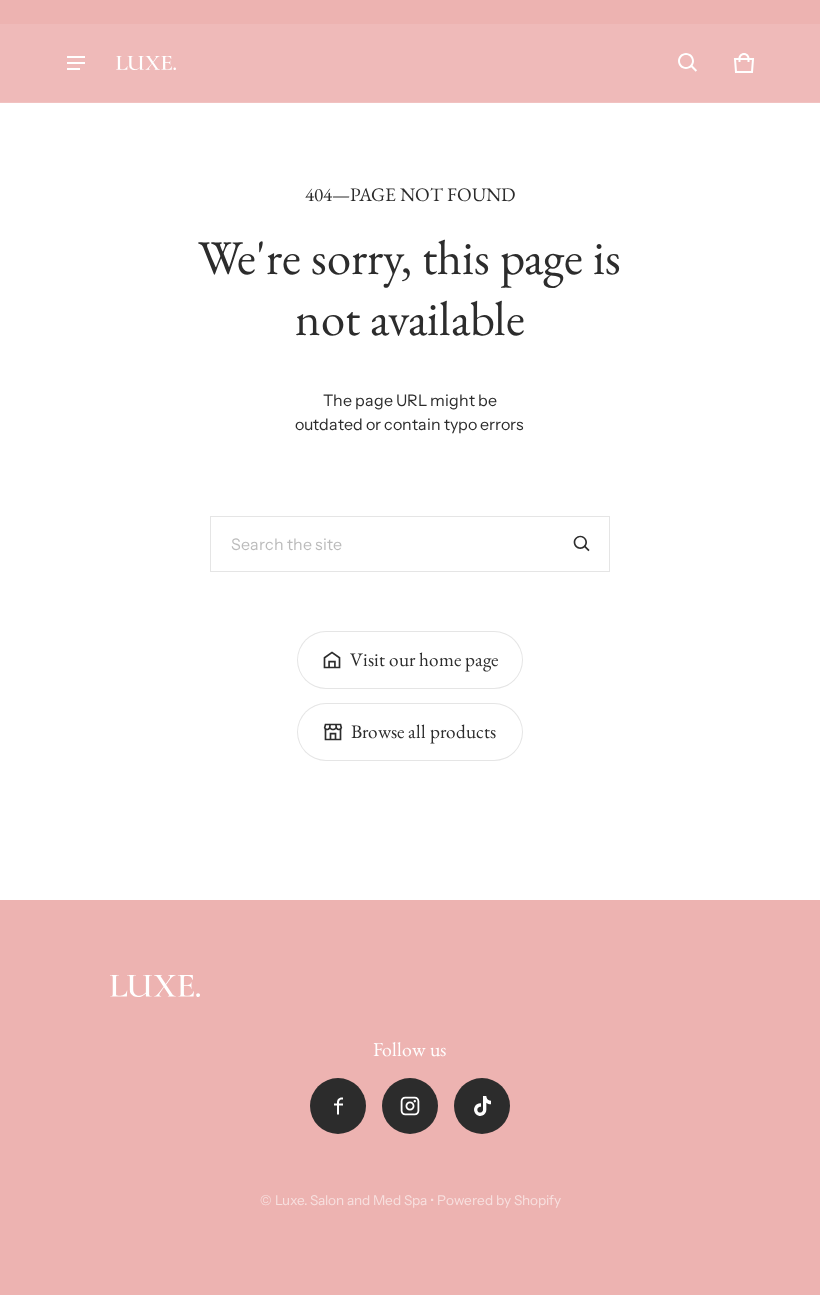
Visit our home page (424, 659)
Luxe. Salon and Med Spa (351, 1200)
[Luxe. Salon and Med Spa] (146, 63)
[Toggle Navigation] (76, 63)
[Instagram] (410, 1106)
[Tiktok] (482, 1106)
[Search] (582, 544)
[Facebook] (338, 1106)
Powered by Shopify (499, 1200)
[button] (688, 63)
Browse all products (423, 731)
